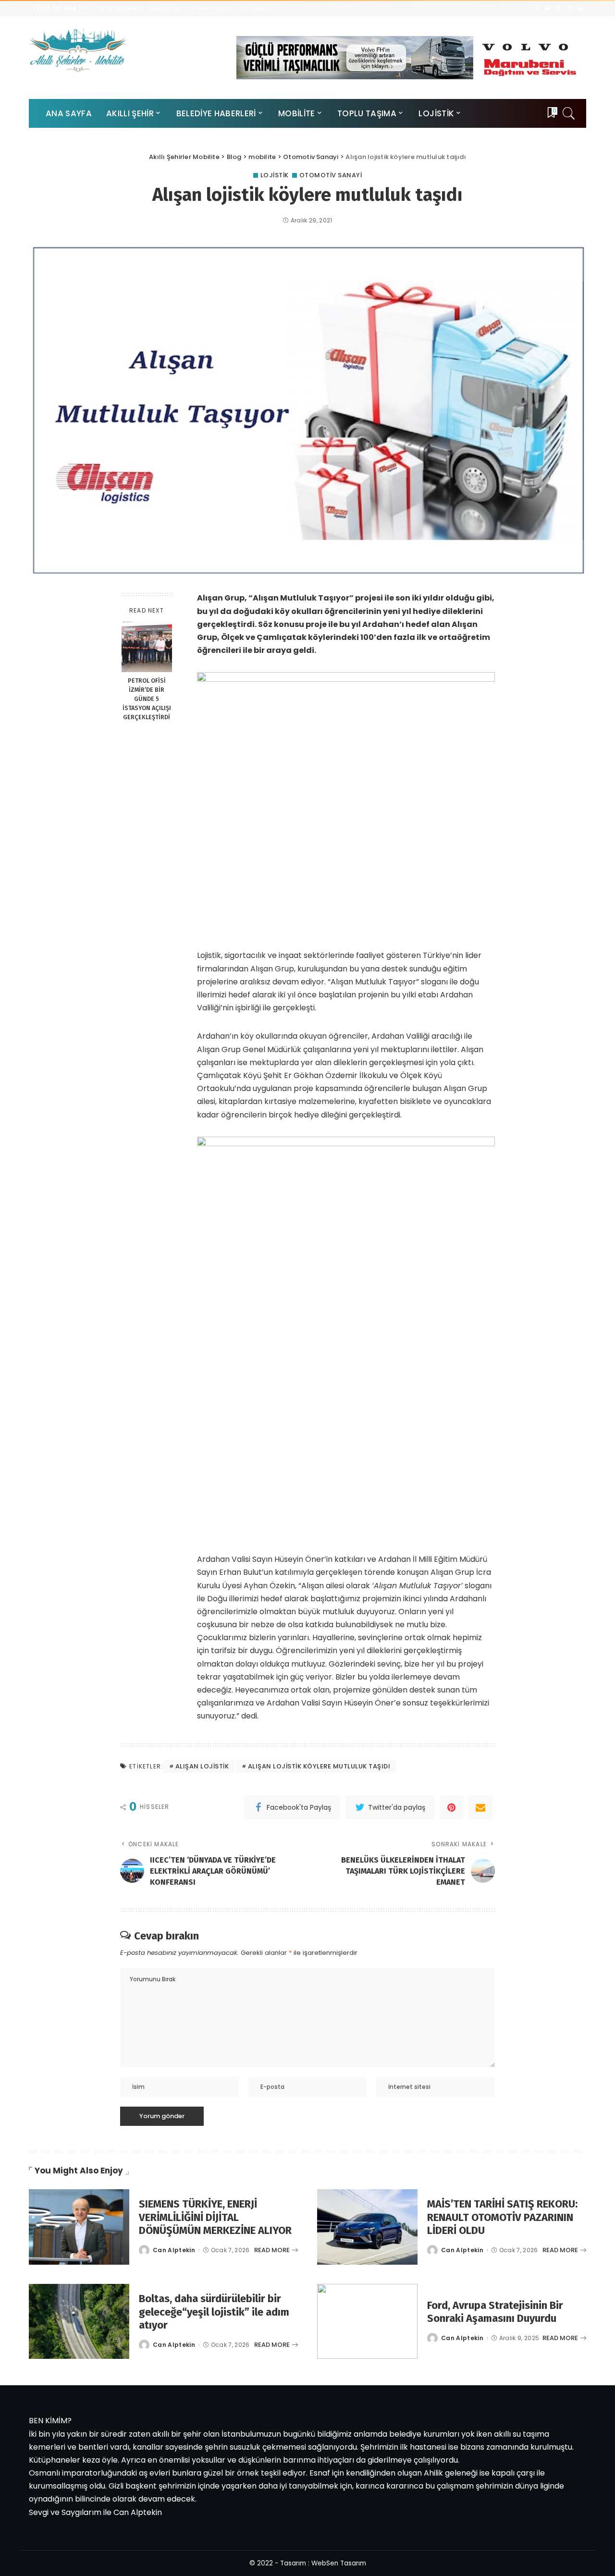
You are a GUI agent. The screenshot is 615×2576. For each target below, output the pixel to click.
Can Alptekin (174, 2250)
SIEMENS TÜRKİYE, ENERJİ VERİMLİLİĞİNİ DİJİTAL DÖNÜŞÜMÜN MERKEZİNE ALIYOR (215, 2217)
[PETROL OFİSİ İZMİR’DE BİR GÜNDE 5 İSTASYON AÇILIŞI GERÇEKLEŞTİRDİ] (147, 647)
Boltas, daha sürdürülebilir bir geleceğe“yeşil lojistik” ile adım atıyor (214, 2312)
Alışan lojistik (202, 1766)
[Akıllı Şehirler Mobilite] (78, 50)
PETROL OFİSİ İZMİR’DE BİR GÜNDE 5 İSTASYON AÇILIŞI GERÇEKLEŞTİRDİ (147, 699)
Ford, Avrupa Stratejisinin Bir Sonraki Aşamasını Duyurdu (495, 2312)
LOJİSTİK (275, 175)
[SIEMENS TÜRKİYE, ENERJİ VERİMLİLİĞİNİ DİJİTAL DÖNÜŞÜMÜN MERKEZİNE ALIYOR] (79, 2227)
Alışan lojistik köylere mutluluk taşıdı (319, 1766)
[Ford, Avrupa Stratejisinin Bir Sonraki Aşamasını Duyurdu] (367, 2322)
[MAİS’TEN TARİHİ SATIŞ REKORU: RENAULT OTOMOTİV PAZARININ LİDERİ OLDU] (367, 2227)
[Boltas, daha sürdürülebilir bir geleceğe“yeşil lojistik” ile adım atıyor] (79, 2322)
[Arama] (569, 113)
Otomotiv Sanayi (331, 175)
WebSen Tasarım (339, 2563)
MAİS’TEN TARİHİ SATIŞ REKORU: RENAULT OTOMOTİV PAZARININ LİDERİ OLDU (502, 2217)
